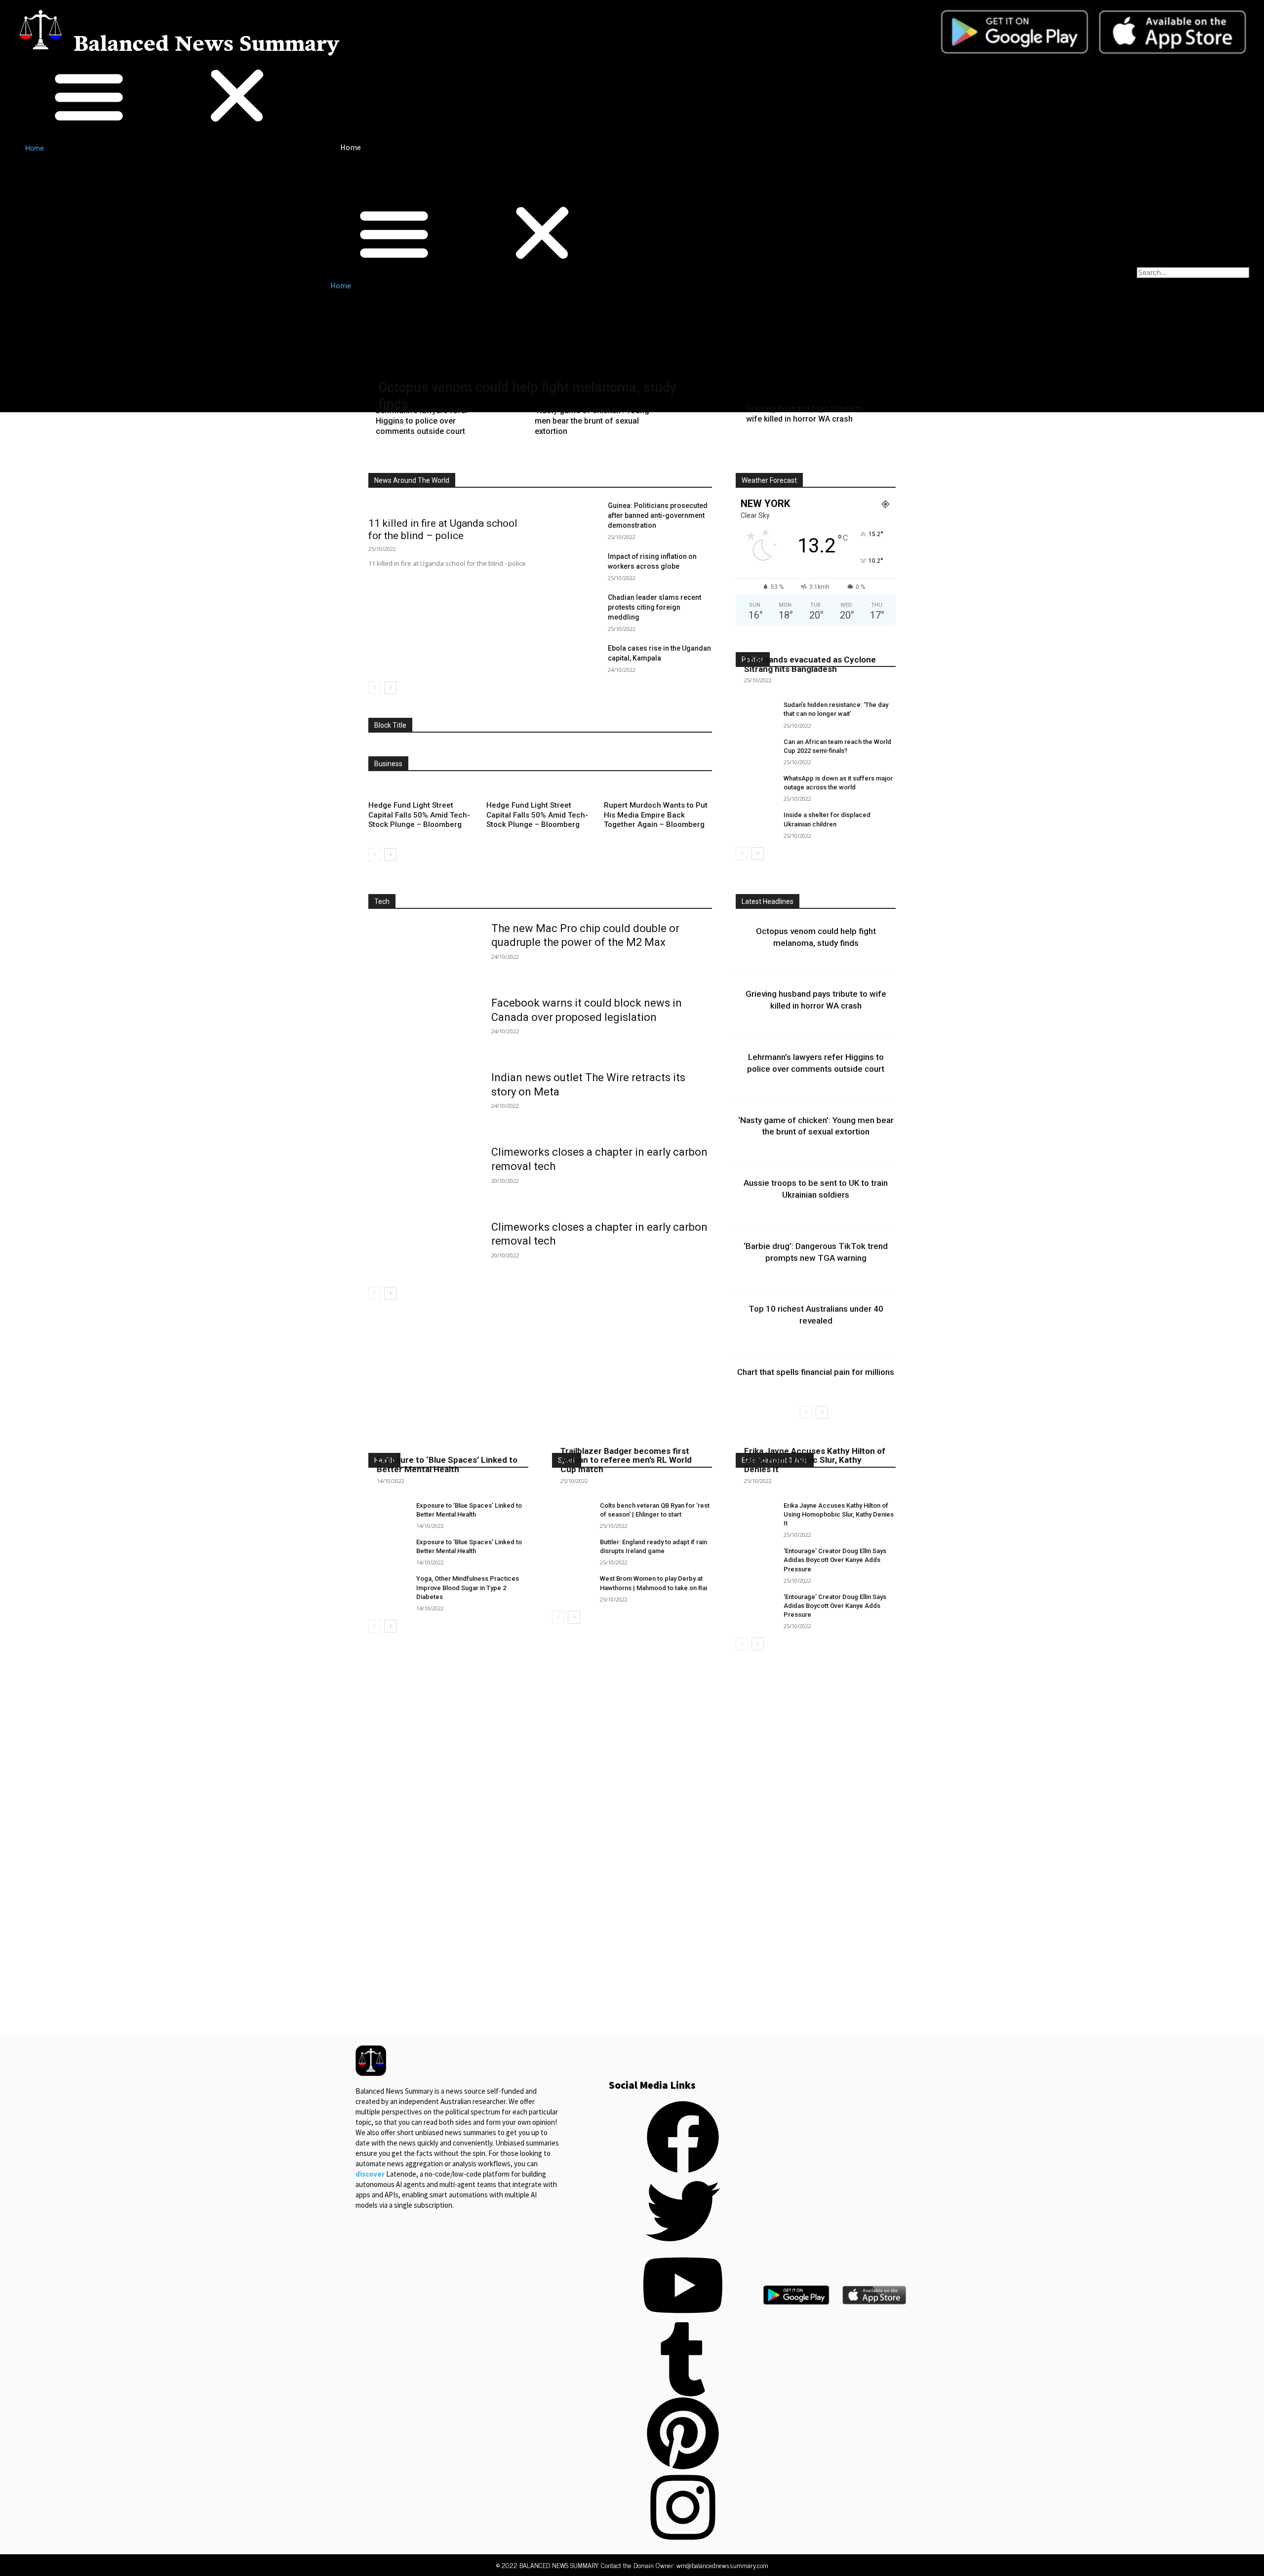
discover (370, 2174)
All (388, 459)
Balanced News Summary (206, 45)
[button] (163, 97)
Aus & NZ (486, 459)
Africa (417, 459)
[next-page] (390, 688)
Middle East (695, 459)
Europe (565, 459)
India (599, 459)
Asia (449, 459)
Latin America (642, 459)
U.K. (644, 466)
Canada (527, 459)
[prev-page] (375, 688)
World (703, 466)
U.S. (672, 466)
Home (35, 148)
